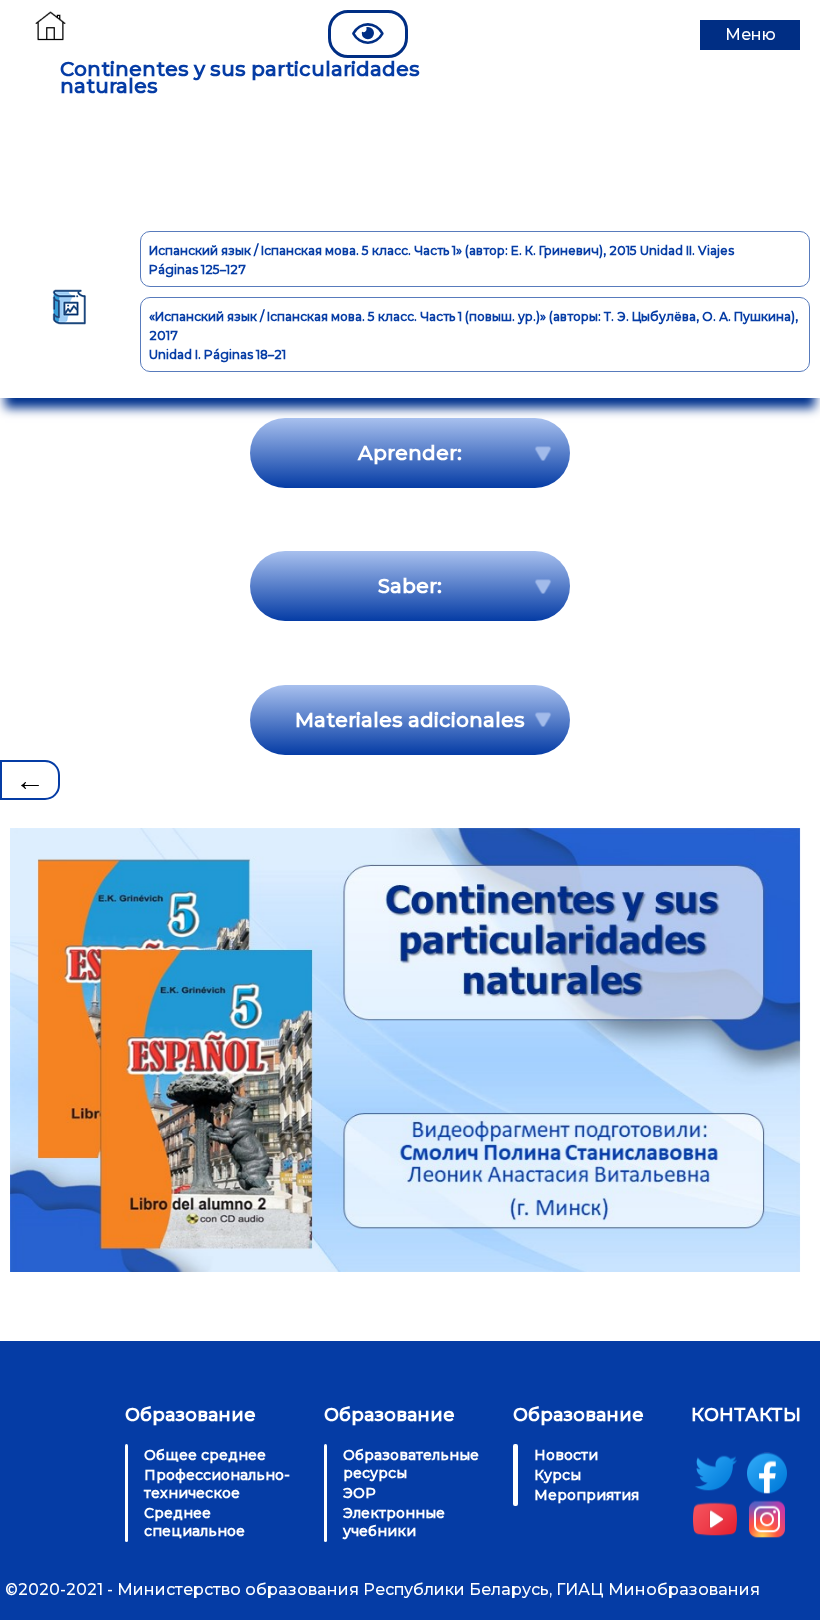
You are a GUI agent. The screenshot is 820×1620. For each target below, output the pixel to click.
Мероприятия (586, 1495)
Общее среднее (205, 1455)
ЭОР (359, 1493)
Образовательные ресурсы (411, 1464)
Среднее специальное (194, 1522)
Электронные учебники (394, 1522)
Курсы (557, 1475)
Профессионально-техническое (217, 1484)
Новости (566, 1455)
